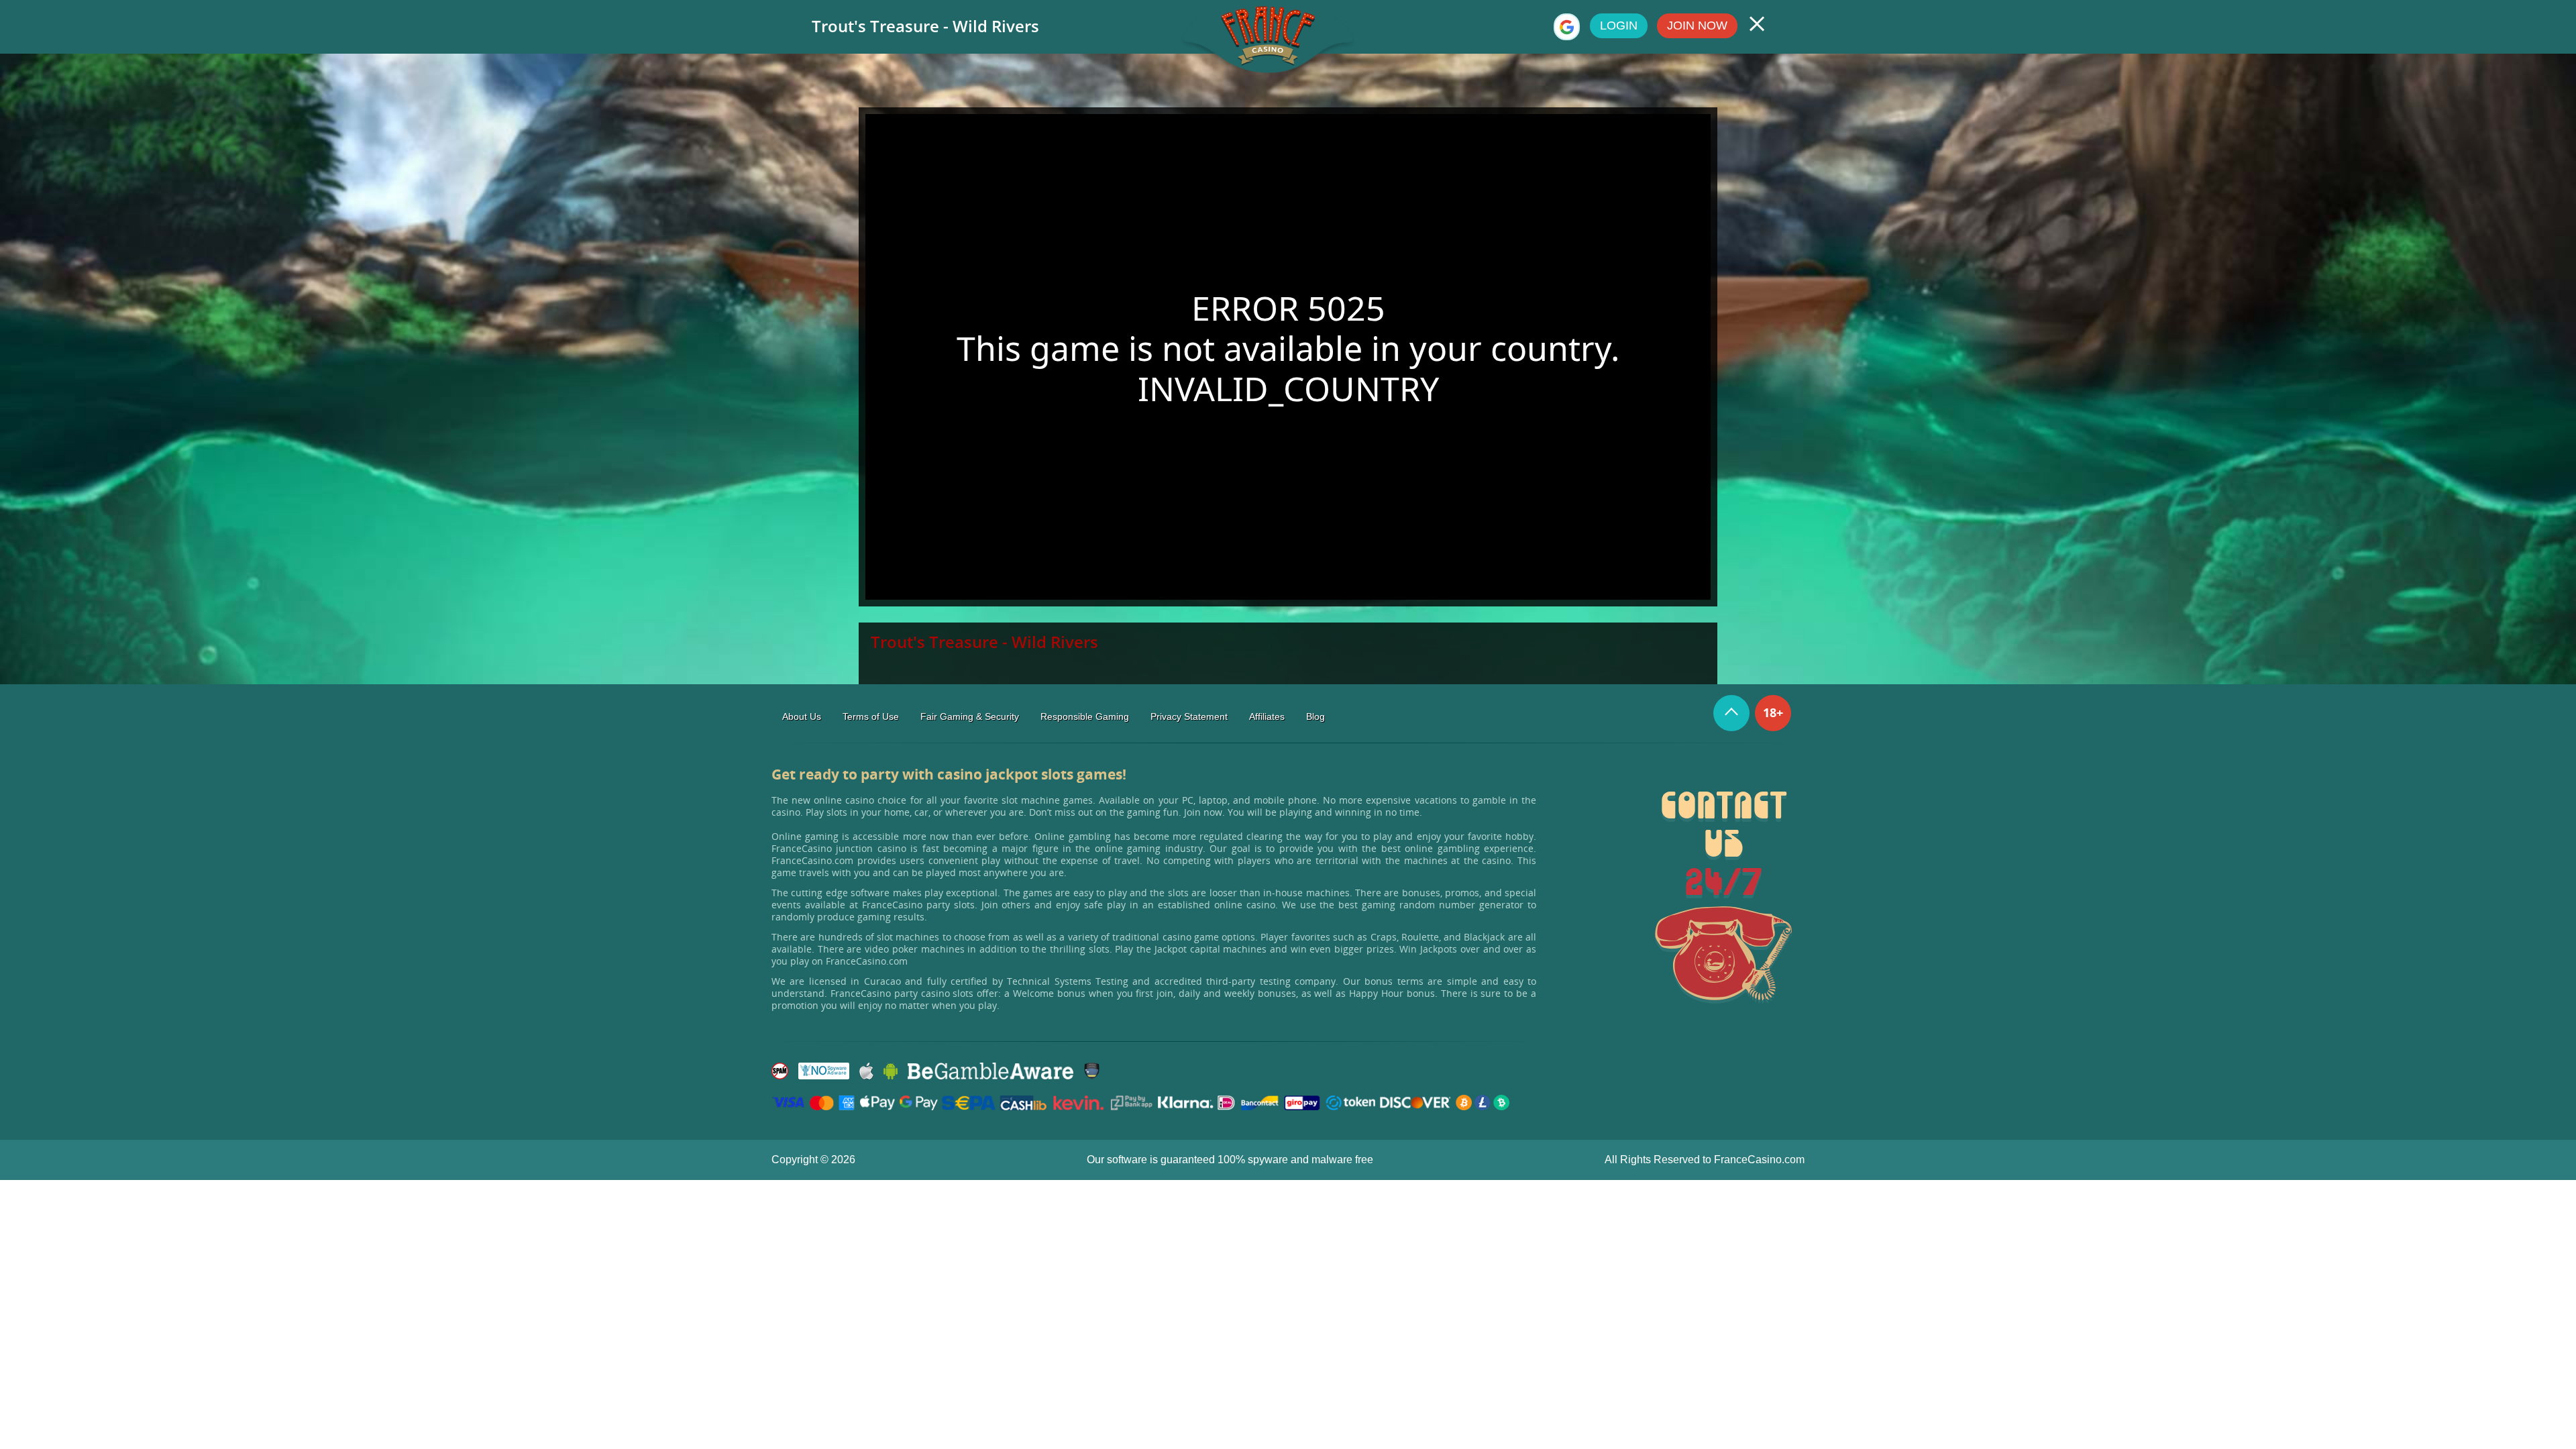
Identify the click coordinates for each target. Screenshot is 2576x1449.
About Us (802, 716)
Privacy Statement (1189, 716)
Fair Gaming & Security (970, 716)
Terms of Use (871, 716)
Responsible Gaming (1085, 716)
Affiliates (1267, 716)
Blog (1316, 716)
